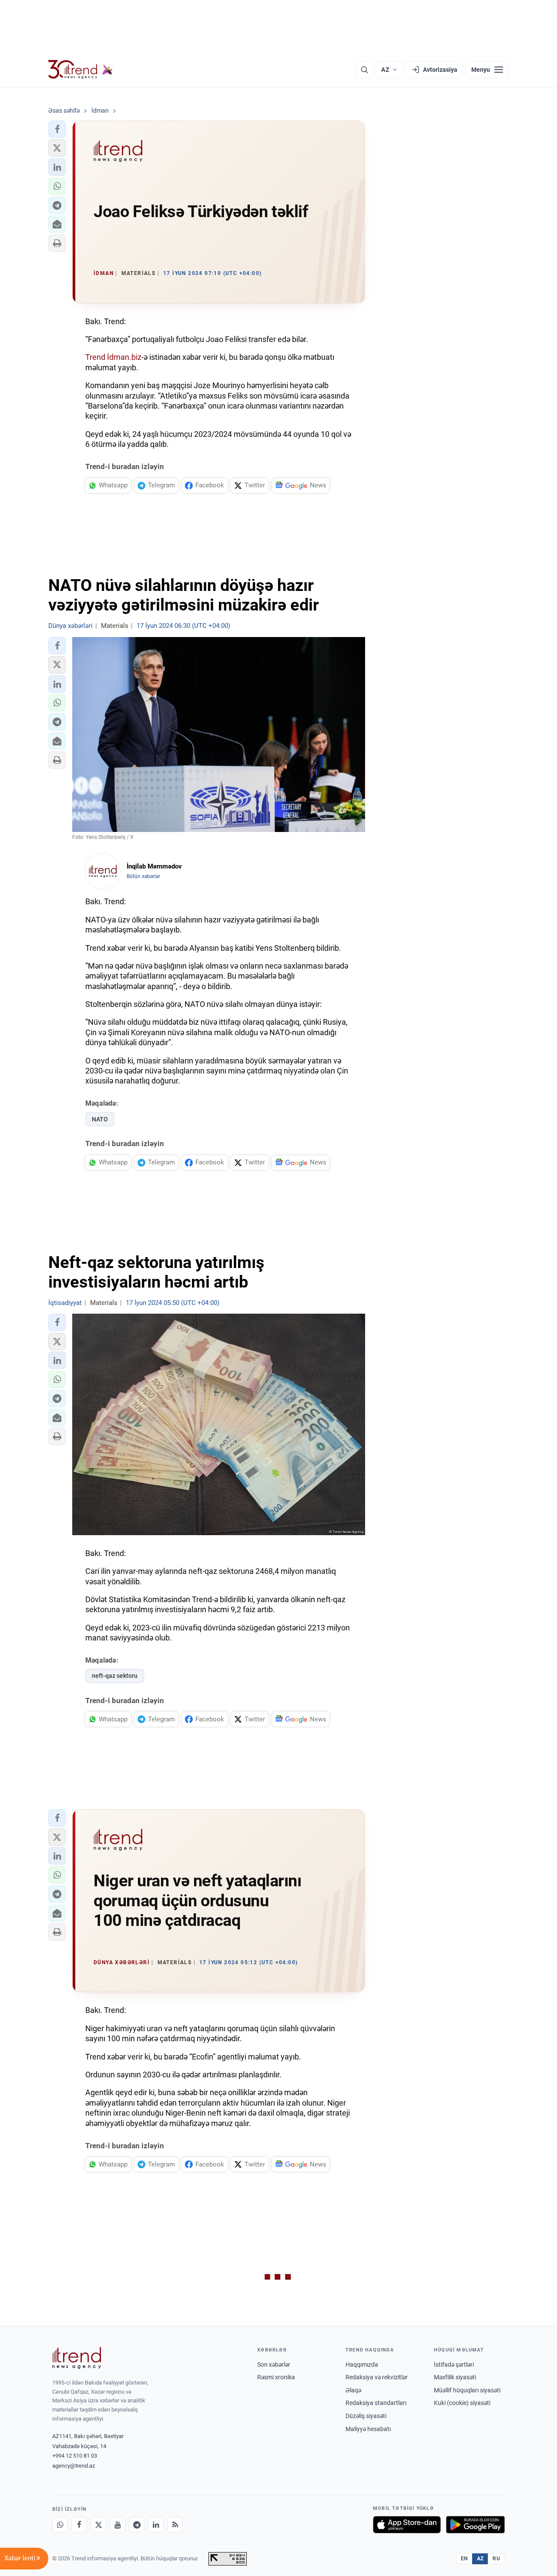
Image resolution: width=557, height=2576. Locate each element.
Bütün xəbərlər (143, 876)
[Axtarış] (364, 70)
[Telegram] (137, 2525)
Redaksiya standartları (376, 2403)
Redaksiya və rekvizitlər (377, 2377)
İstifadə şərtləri (454, 2365)
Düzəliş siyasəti (366, 2416)
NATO (100, 1119)
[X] (98, 2525)
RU (496, 2559)
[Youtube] (117, 2525)
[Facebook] (79, 2525)
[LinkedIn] (156, 2525)
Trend (95, 357)
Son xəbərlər (274, 2365)
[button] (57, 129)
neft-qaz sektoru (115, 1676)
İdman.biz (124, 357)
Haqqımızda (362, 2365)
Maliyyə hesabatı (368, 2429)
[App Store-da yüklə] (407, 2525)
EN (464, 2559)
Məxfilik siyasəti (455, 2377)
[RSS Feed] (175, 2525)
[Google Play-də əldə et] (475, 2525)
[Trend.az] (81, 70)
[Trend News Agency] (77, 2358)
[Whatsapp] (60, 2525)
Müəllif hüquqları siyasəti (467, 2390)
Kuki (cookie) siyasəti (462, 2403)
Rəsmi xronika (276, 2377)
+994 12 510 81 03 (75, 2456)
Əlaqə (353, 2390)
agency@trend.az (74, 2466)
